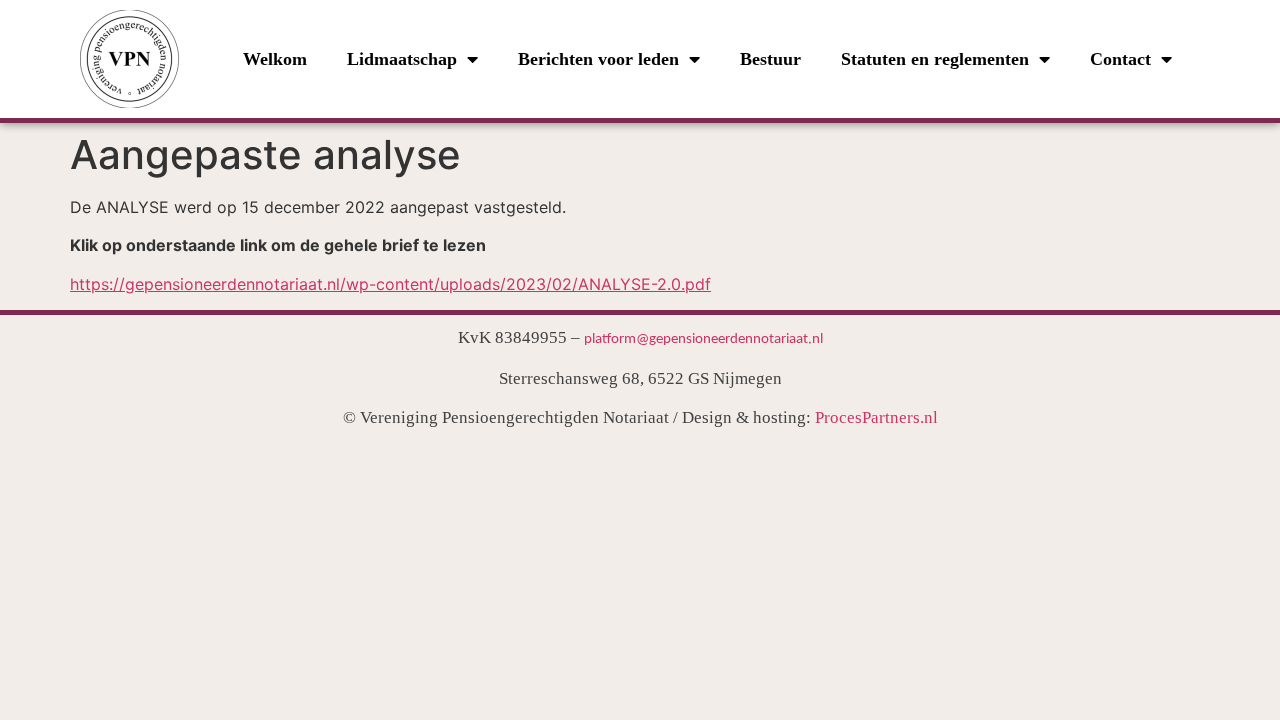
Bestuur (770, 59)
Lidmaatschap (402, 59)
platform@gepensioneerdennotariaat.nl (703, 339)
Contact (1120, 59)
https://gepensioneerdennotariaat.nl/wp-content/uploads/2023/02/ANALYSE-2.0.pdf (390, 284)
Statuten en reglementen (935, 59)
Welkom (275, 59)
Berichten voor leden (598, 59)
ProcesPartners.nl (876, 417)
